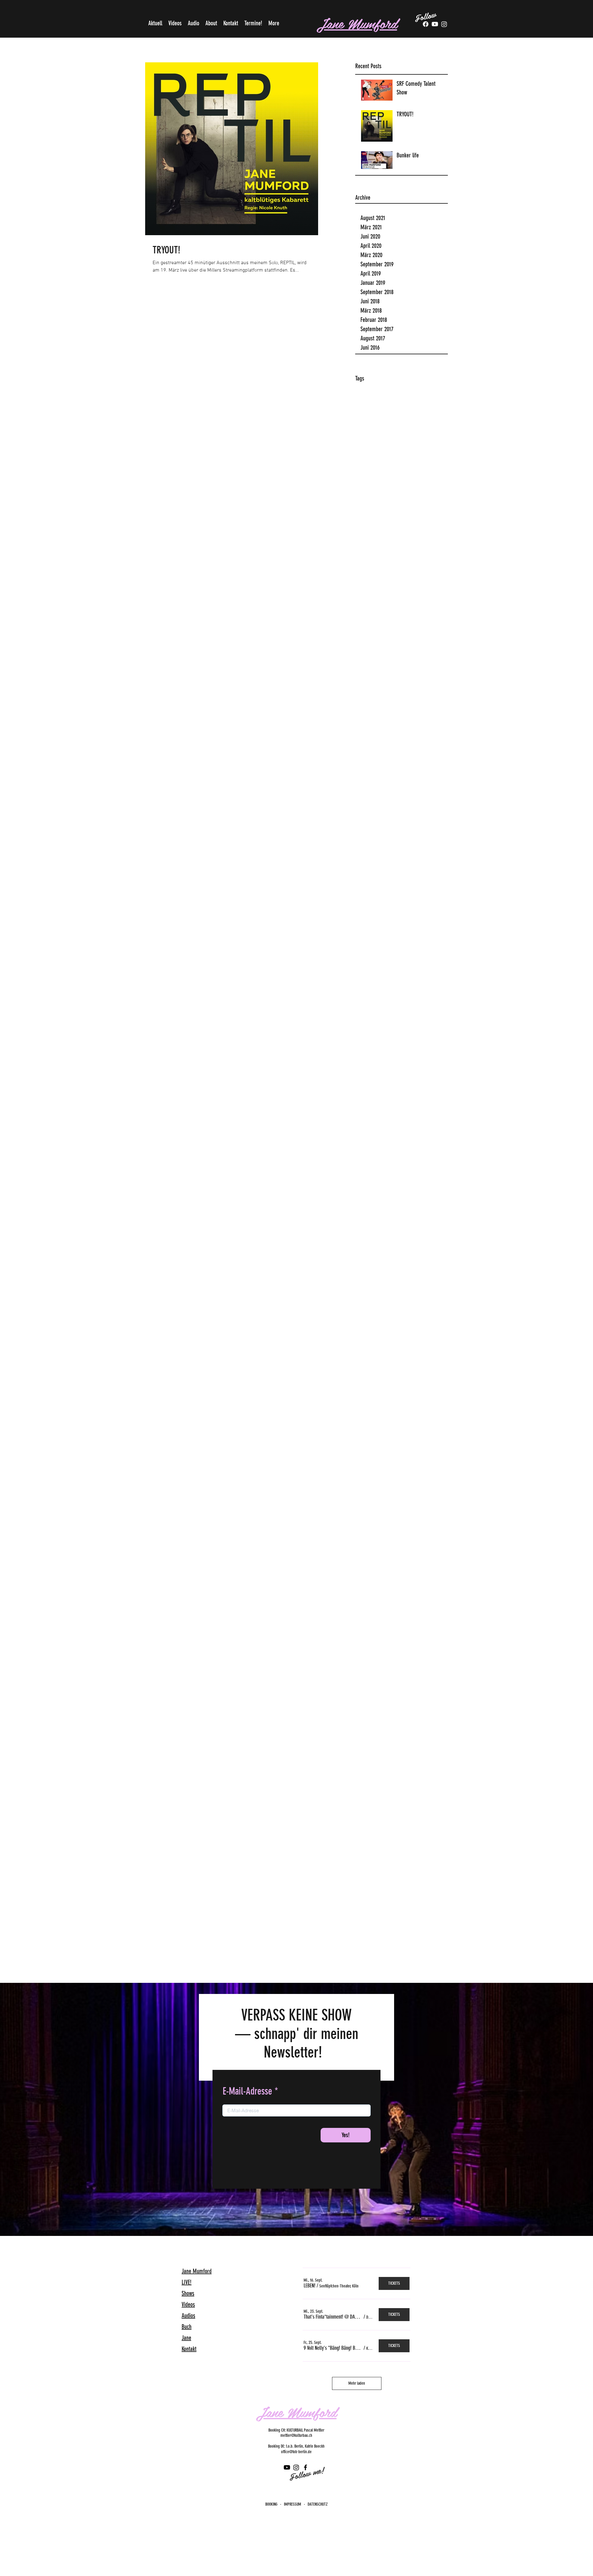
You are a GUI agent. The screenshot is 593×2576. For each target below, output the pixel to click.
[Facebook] (426, 24)
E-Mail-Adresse (247, 2091)
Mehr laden (357, 2383)
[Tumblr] (444, 24)
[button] (309, 2286)
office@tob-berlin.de (296, 2452)
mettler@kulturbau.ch (296, 2435)
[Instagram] (296, 2467)
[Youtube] (435, 24)
